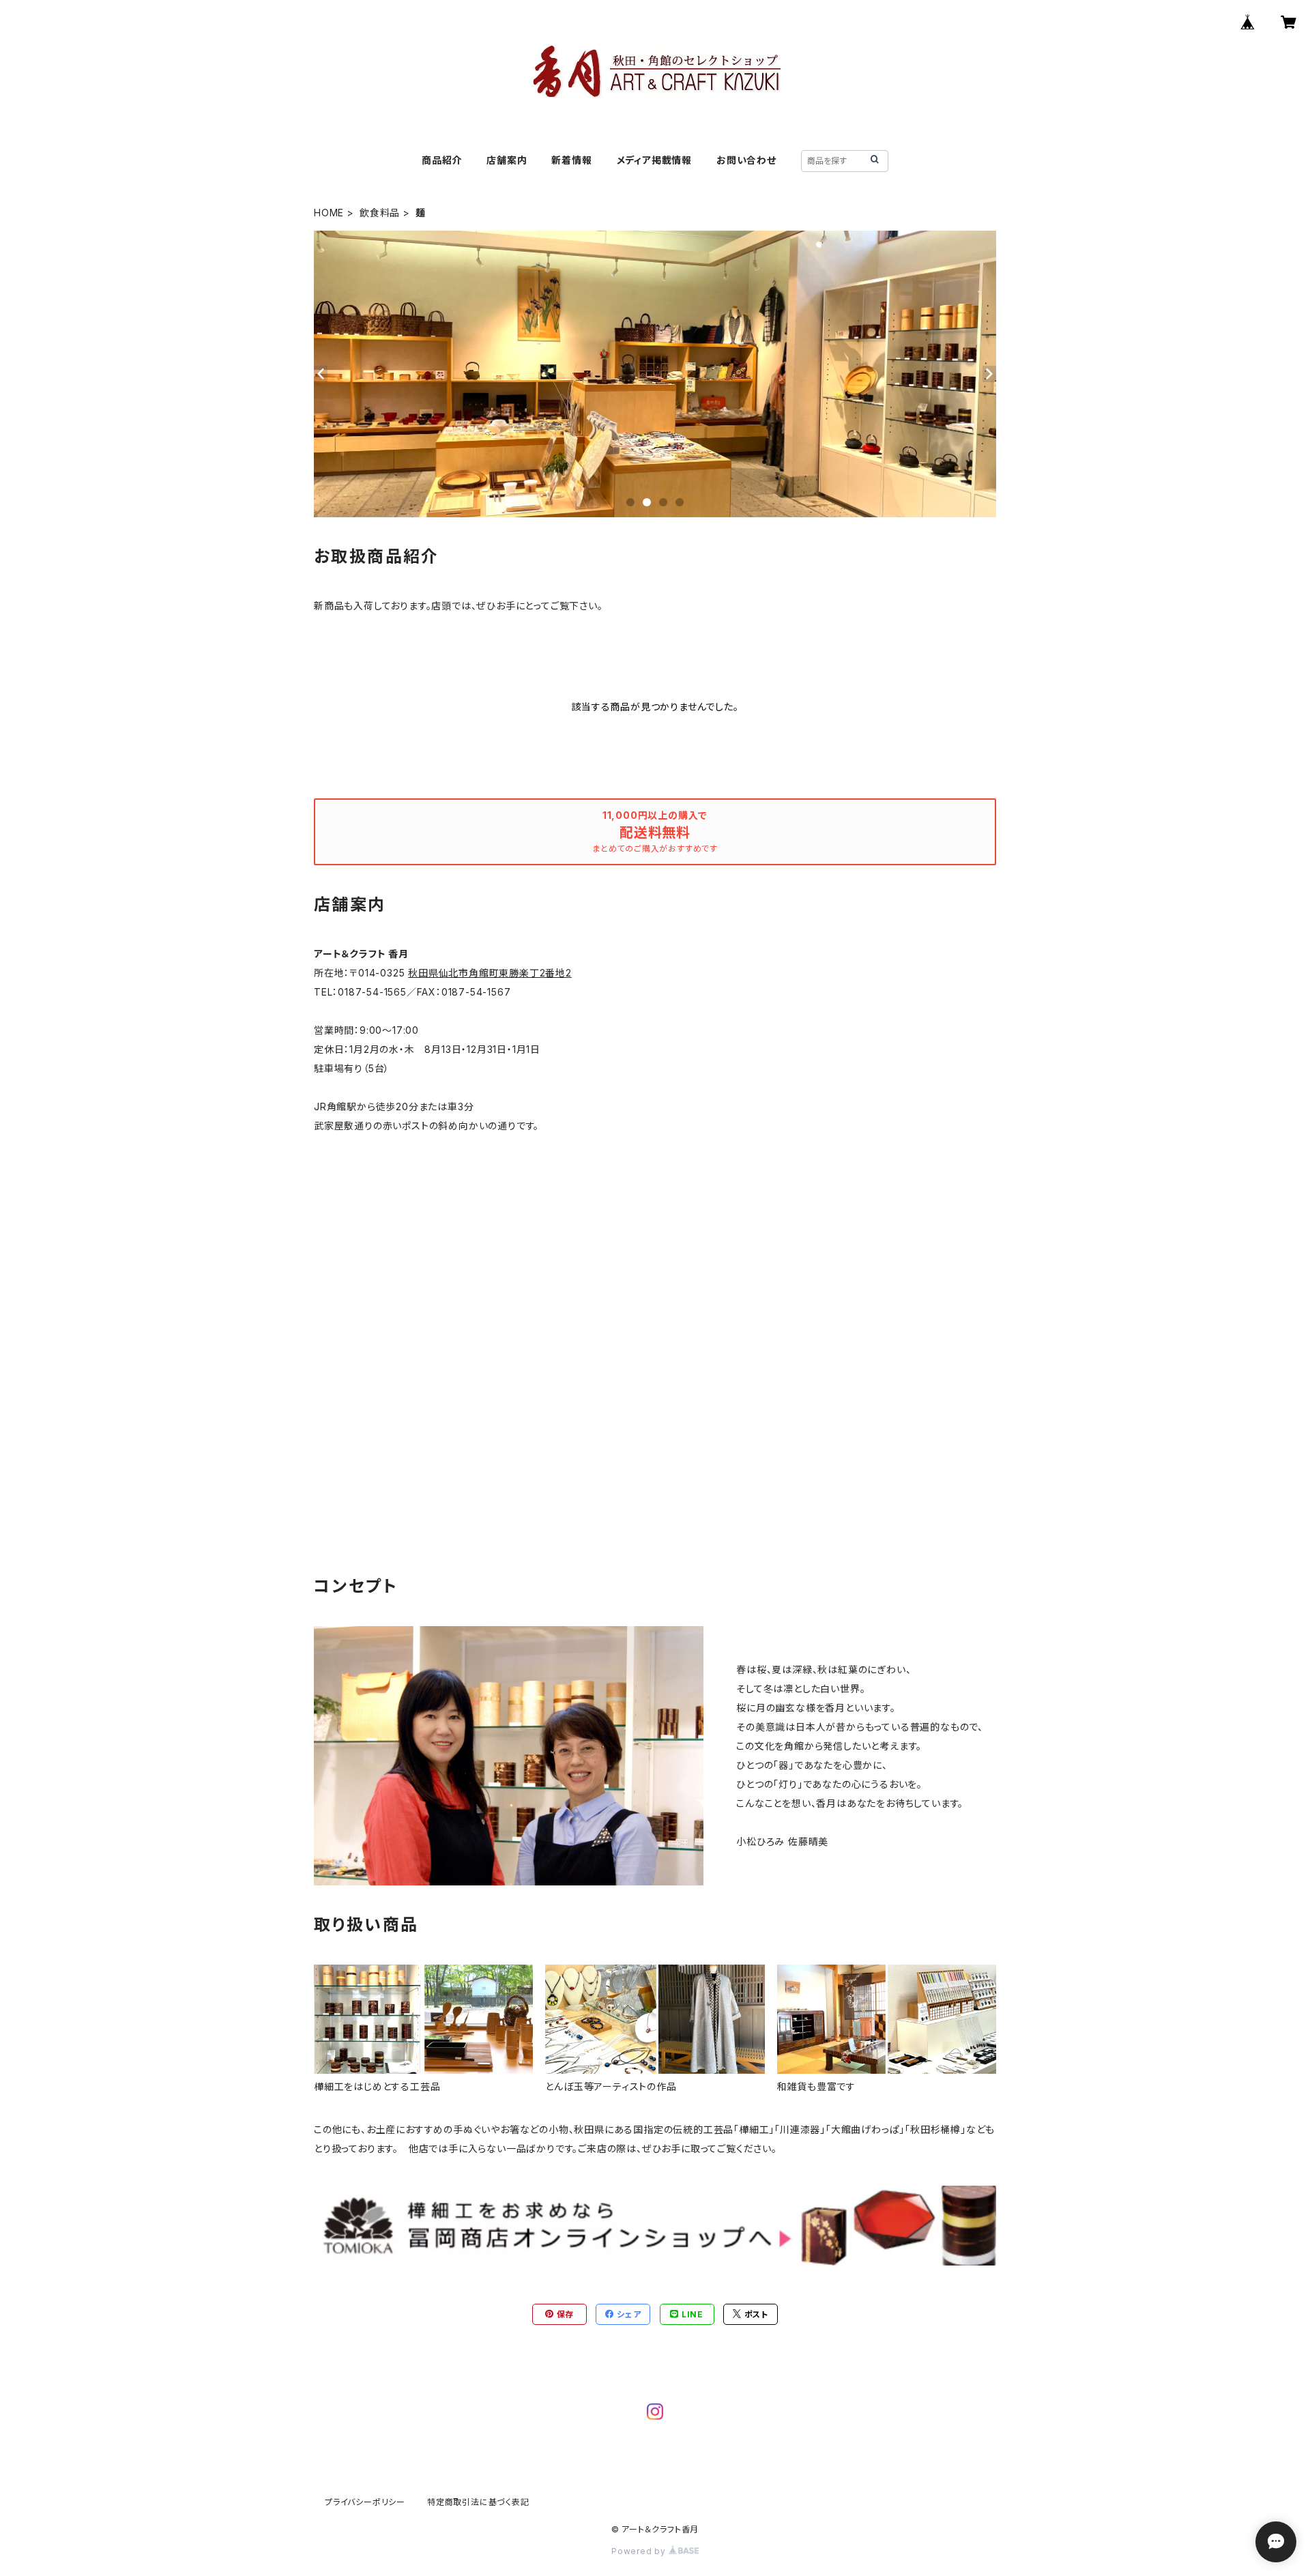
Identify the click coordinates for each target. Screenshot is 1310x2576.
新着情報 (571, 160)
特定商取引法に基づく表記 (478, 2502)
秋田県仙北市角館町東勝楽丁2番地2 (490, 973)
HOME (329, 213)
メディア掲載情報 (654, 160)
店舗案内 (507, 160)
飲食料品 (380, 213)
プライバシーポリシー (365, 2502)
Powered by (640, 2551)
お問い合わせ (746, 160)
